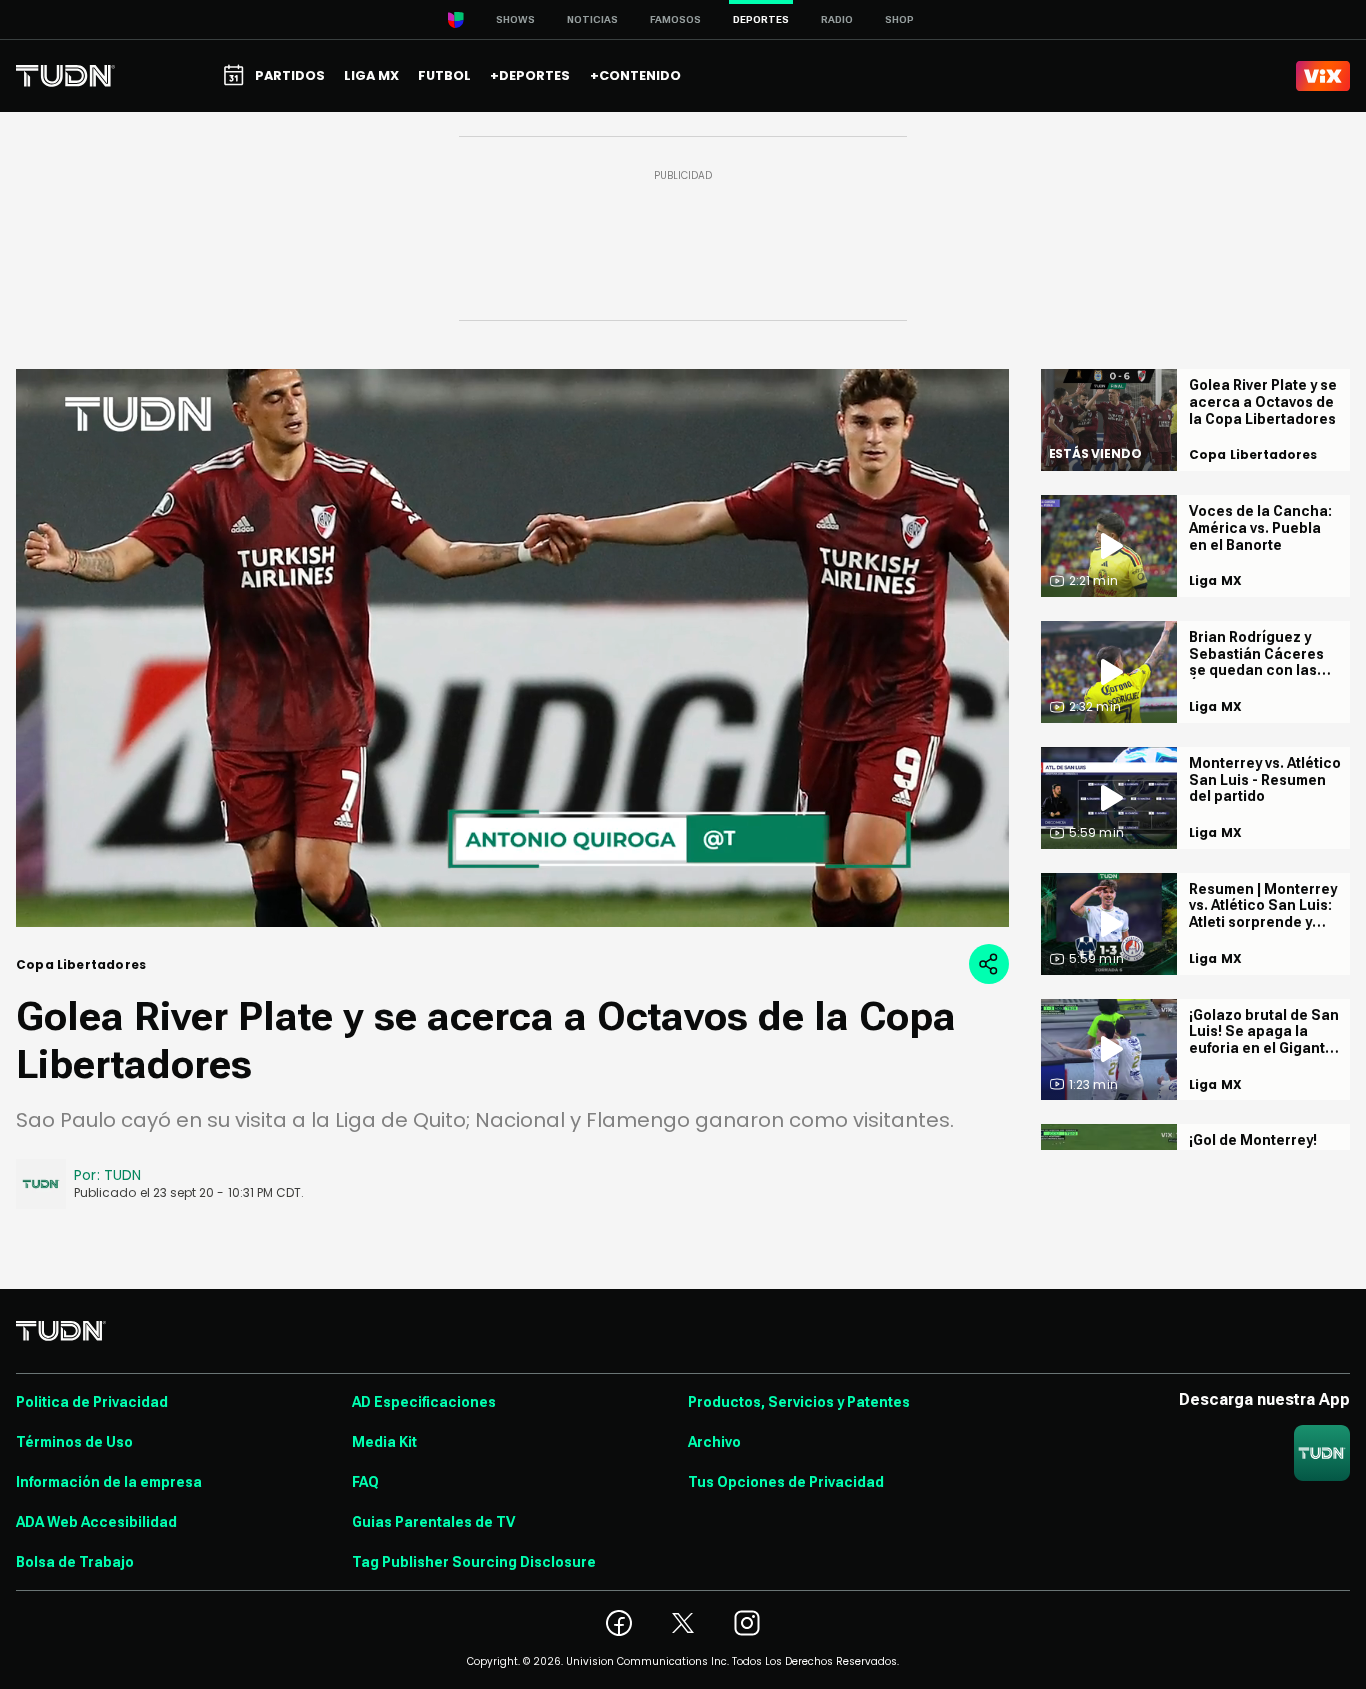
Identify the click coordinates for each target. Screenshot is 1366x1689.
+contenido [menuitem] (635, 75)
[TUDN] (65, 76)
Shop (899, 19)
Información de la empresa (109, 1482)
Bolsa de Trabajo (75, 1562)
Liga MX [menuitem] (371, 75)
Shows (515, 19)
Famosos (675, 19)
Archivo (714, 1442)
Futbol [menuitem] (444, 75)
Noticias (592, 19)
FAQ (365, 1482)
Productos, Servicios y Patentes (799, 1402)
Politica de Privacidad (92, 1402)
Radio (837, 19)
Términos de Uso (74, 1442)
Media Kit (384, 1442)
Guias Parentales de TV (433, 1522)
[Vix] (1323, 76)
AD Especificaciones (424, 1402)
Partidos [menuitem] (290, 75)
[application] (512, 648)
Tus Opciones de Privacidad (786, 1482)
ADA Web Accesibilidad (96, 1522)
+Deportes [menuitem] (530, 75)
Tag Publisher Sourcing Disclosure (474, 1562)
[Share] (989, 964)
